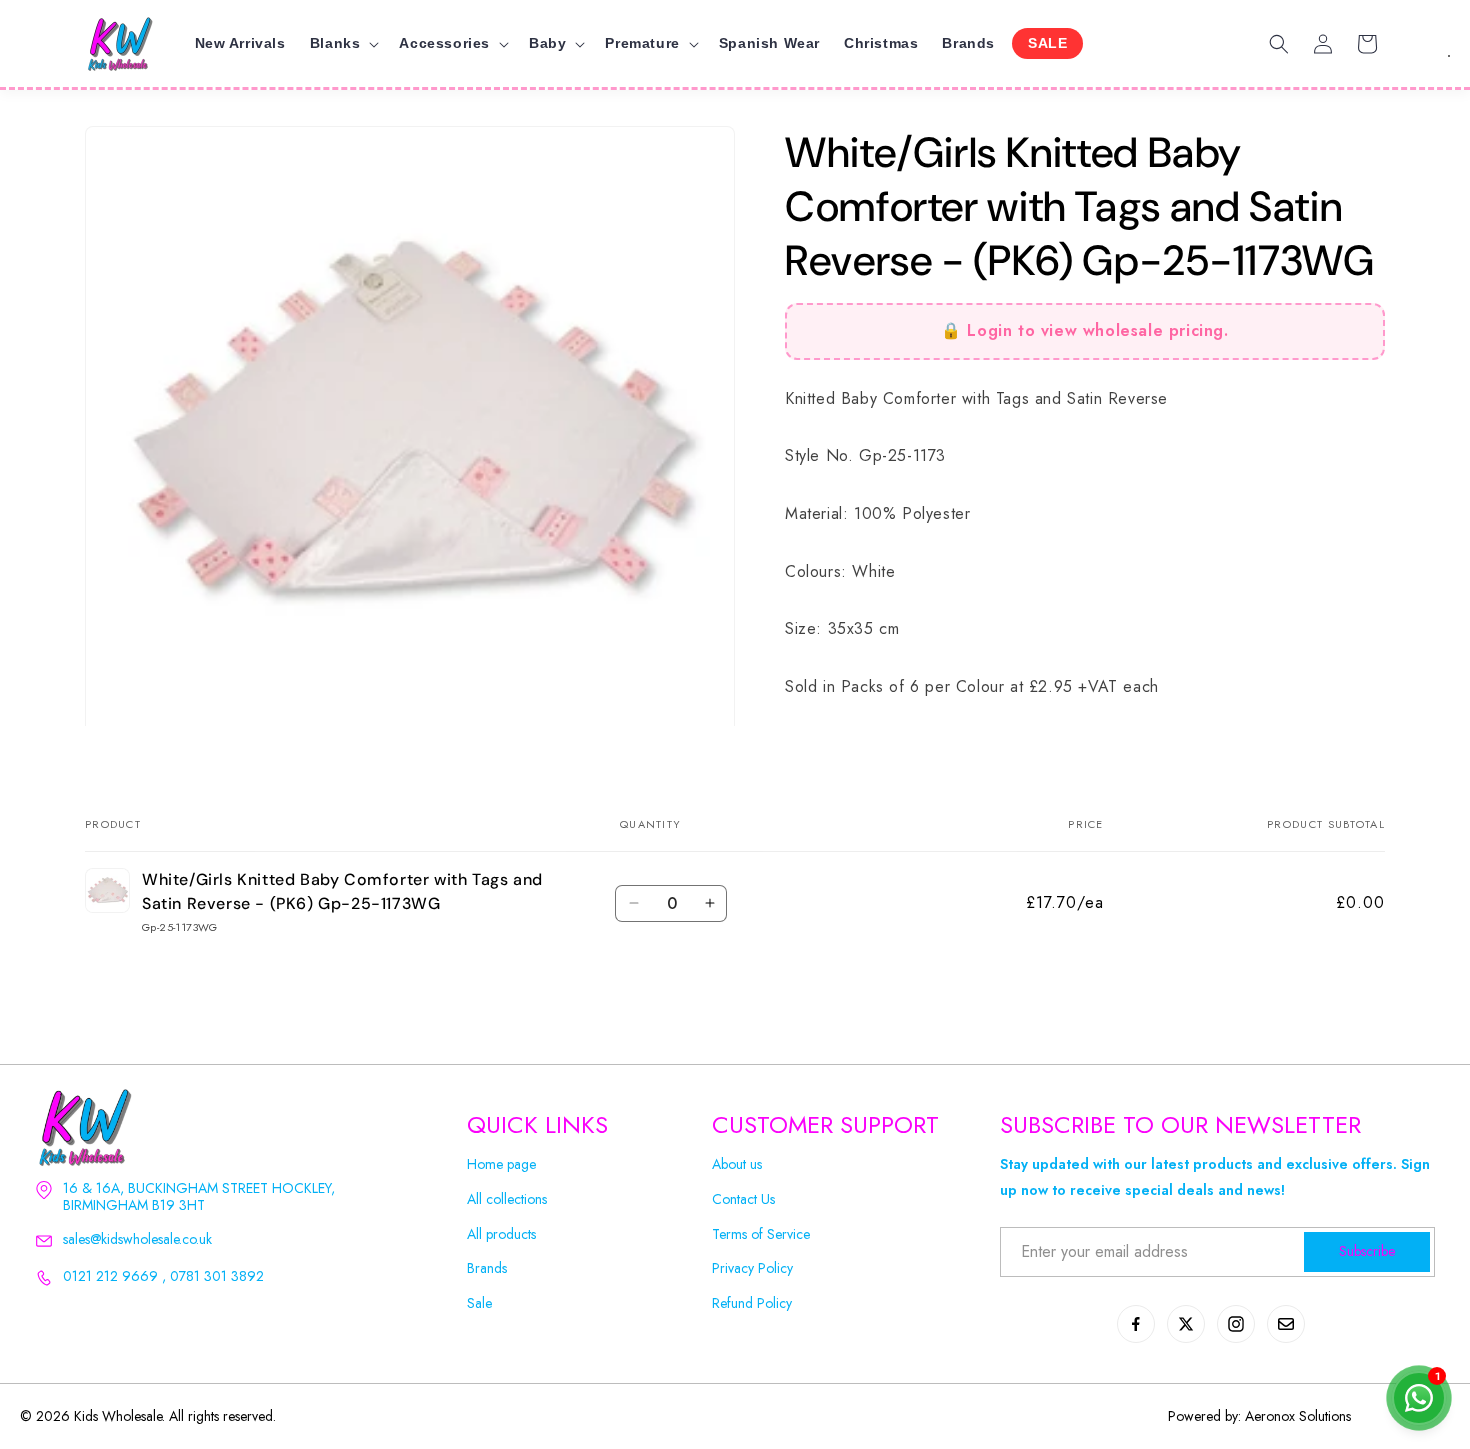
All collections (507, 1199)
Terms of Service (761, 1234)
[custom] (1136, 1324)
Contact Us (743, 1199)
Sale (479, 1303)
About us (737, 1164)
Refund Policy (752, 1303)
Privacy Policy (752, 1268)
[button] (343, 43)
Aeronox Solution (1295, 1416)
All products (501, 1234)
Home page (501, 1164)
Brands (487, 1268)
